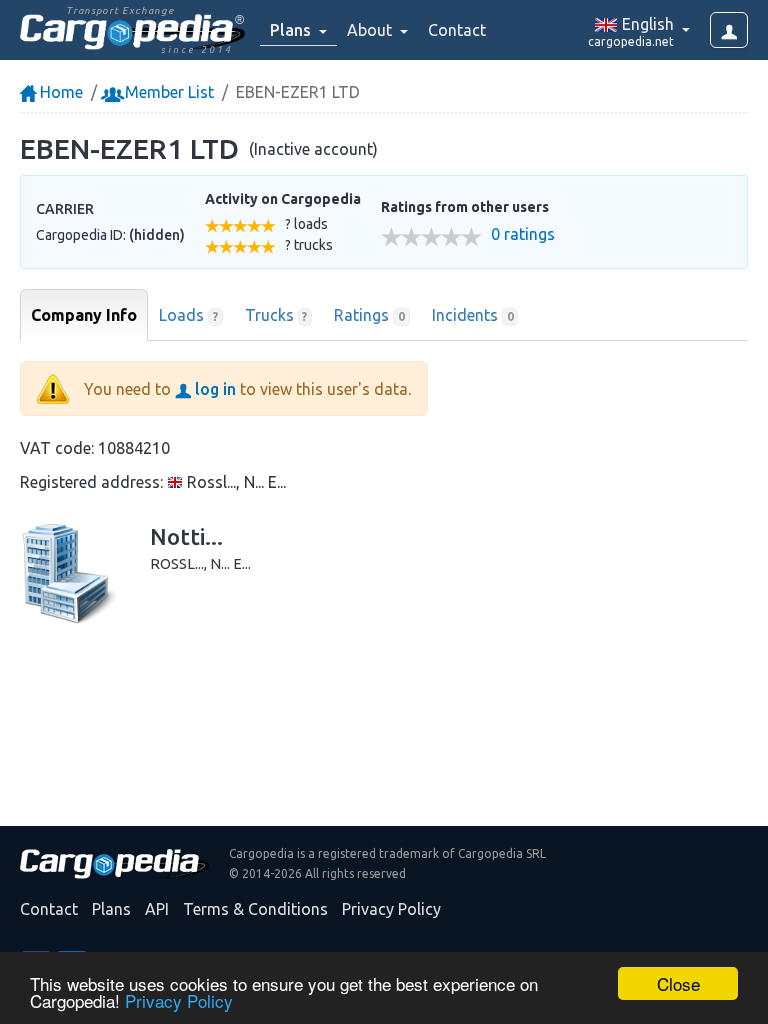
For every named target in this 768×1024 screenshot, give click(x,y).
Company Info (84, 315)
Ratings (369, 315)
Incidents (473, 315)
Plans (111, 909)
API (157, 909)
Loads (188, 315)
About (371, 30)
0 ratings (523, 234)
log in (213, 389)
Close (678, 983)
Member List (167, 92)
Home (59, 92)
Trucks (276, 315)
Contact (457, 30)
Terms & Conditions (255, 909)
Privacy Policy (179, 1000)
